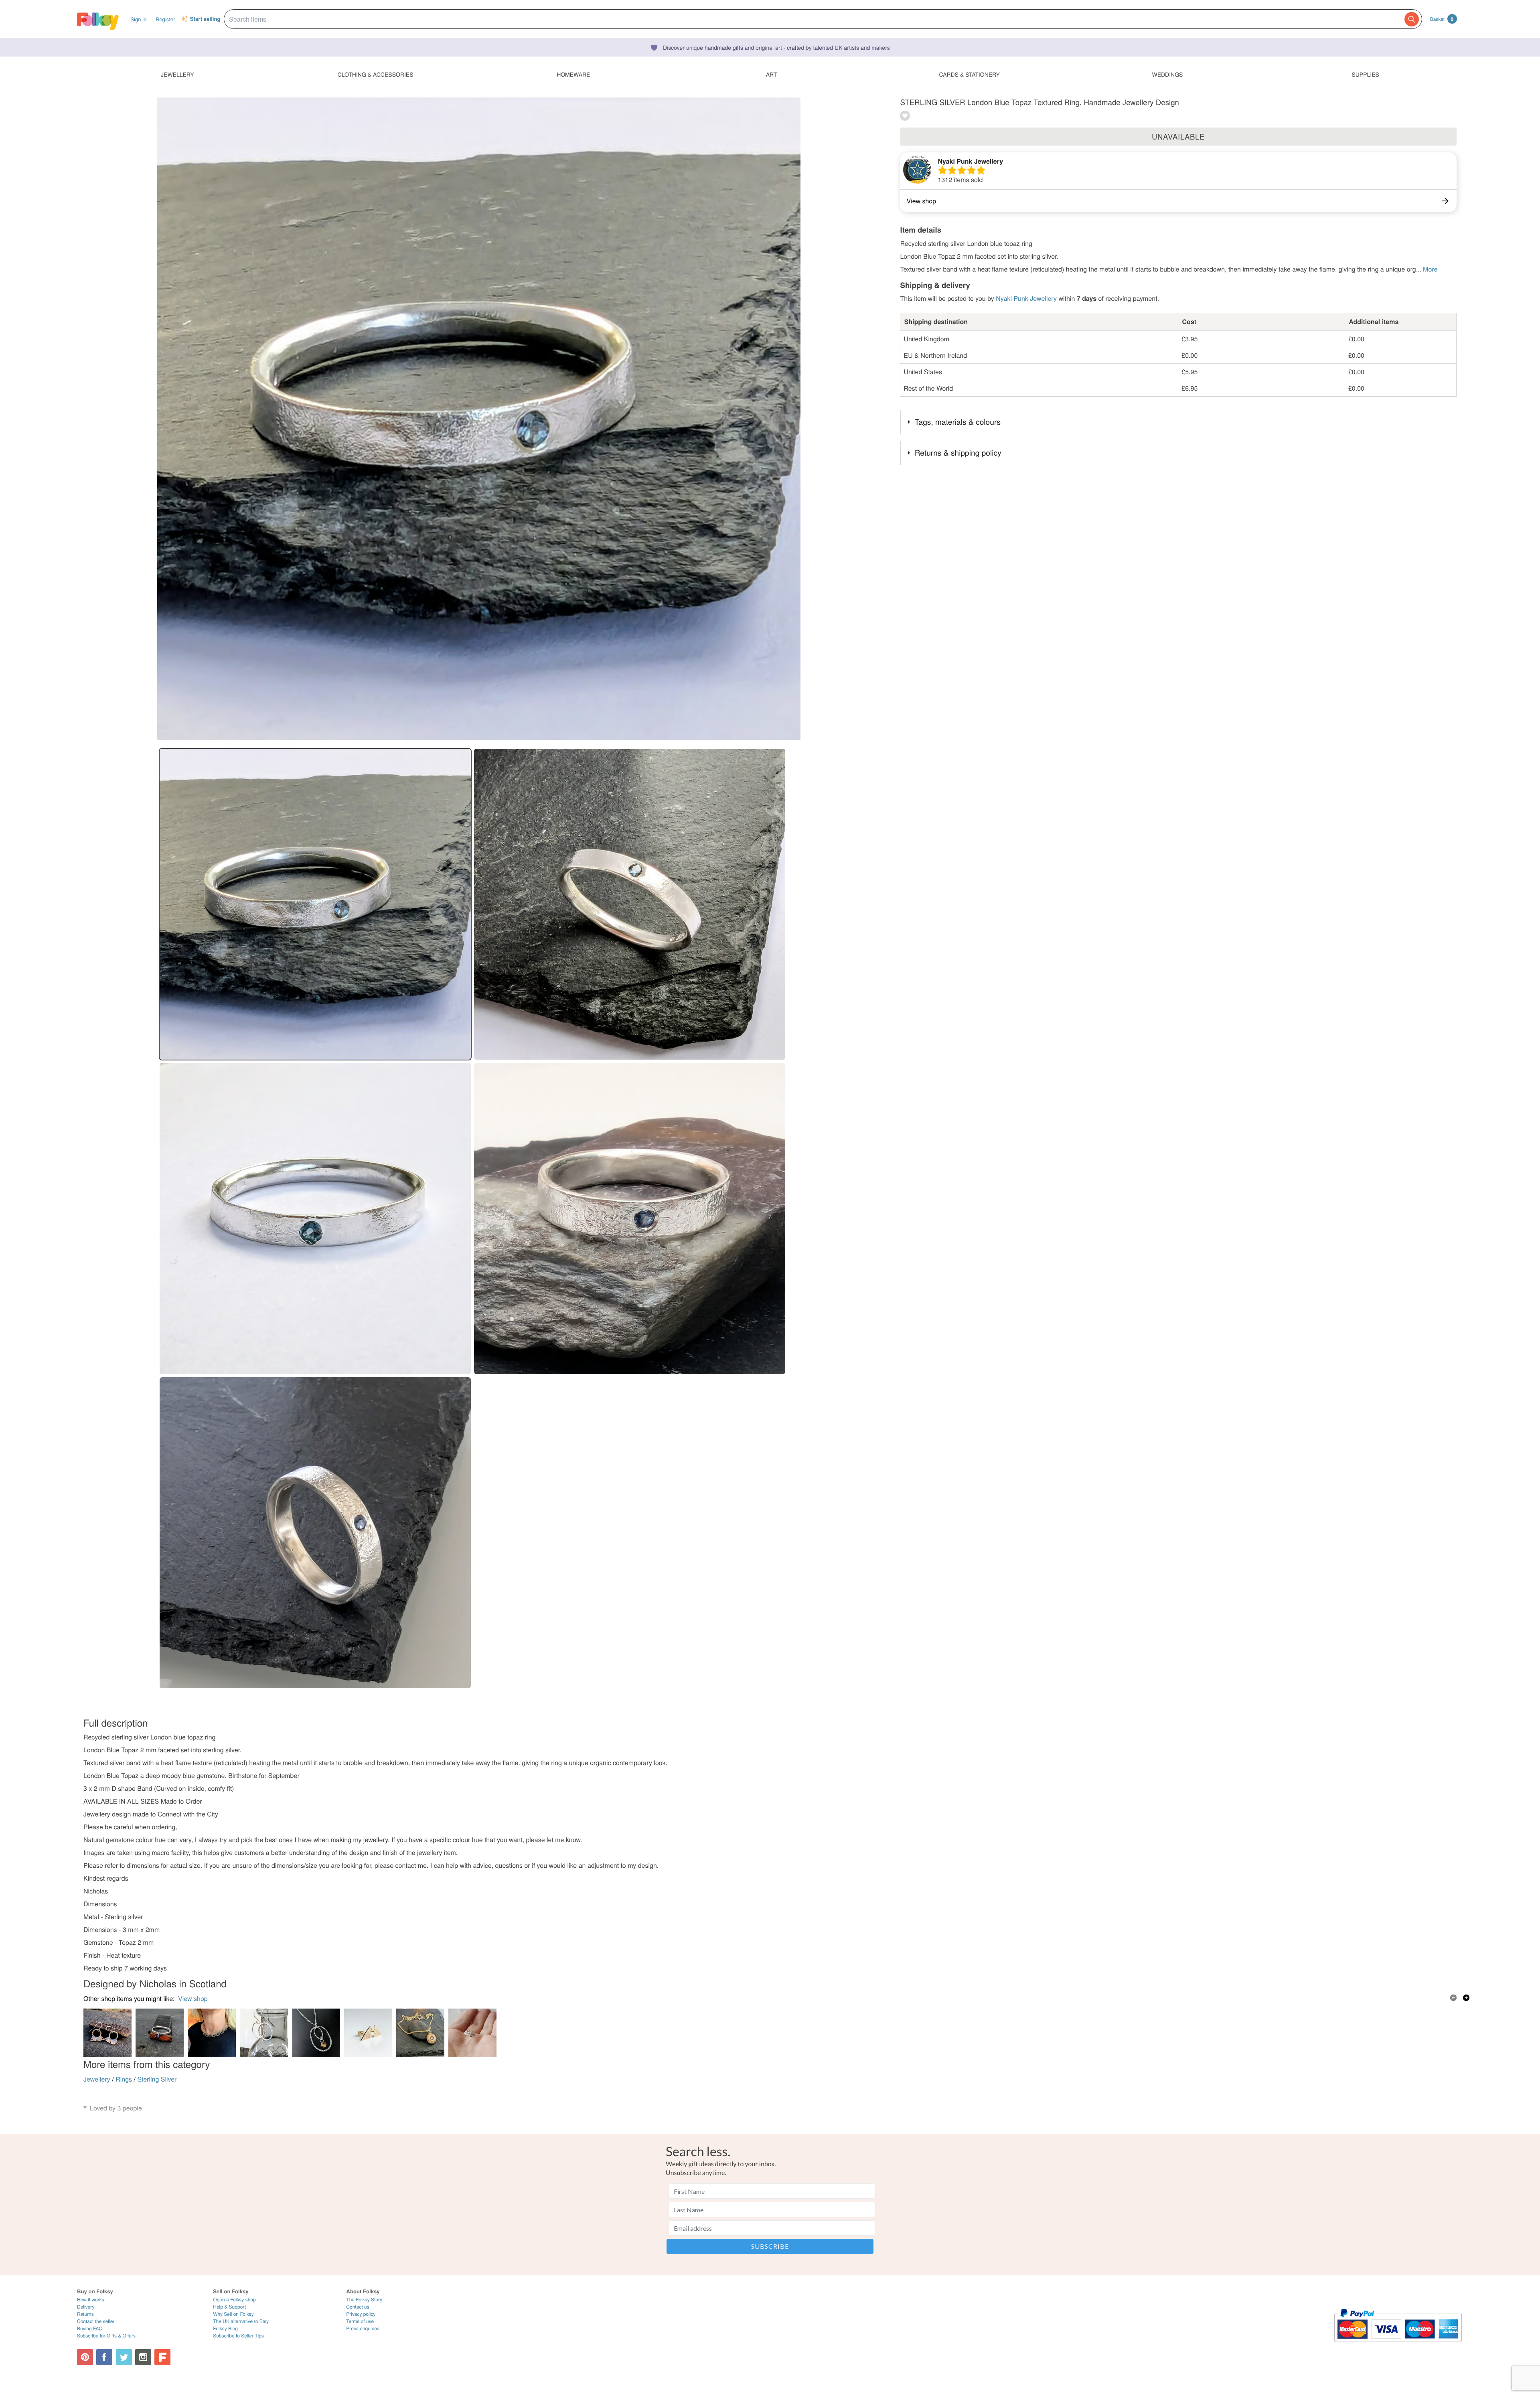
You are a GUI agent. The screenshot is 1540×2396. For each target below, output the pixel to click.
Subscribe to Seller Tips (238, 2336)
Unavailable (1178, 136)
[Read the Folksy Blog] (162, 2357)
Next (1466, 1998)
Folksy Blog (225, 2328)
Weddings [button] (1167, 74)
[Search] (1412, 19)
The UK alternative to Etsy (241, 2321)
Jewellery (97, 2079)
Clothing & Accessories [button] (376, 74)
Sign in (138, 19)
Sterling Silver (157, 2079)
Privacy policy (361, 2314)
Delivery (86, 2307)
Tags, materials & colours (958, 422)
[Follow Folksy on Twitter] (124, 2357)
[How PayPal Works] (1398, 2346)
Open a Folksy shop (234, 2300)
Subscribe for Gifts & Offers (106, 2336)
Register (165, 19)
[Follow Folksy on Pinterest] (85, 2357)
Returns (85, 2314)
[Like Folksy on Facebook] (104, 2357)
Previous (1453, 1998)
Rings (124, 2079)
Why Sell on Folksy (233, 2314)
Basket (1442, 19)
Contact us (358, 2307)
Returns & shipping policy (958, 453)
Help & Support (229, 2307)
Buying (90, 2328)
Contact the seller (96, 2321)
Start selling (205, 19)
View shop (193, 1998)
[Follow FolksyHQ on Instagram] (143, 2357)
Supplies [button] (1365, 74)
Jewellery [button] (177, 74)
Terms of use (360, 2321)
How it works (91, 2300)
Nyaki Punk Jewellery (970, 161)
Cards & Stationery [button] (969, 74)
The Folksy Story (364, 2300)
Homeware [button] (573, 74)
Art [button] (772, 74)
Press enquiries (363, 2328)
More (1430, 269)
